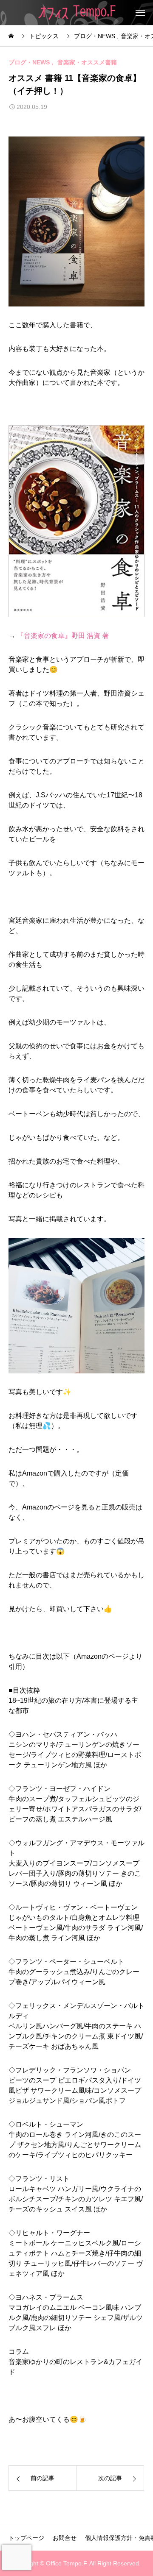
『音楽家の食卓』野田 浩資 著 (63, 636)
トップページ (26, 2538)
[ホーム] (12, 36)
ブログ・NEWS (29, 62)
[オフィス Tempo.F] (77, 13)
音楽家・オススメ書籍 (87, 62)
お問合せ (65, 2538)
